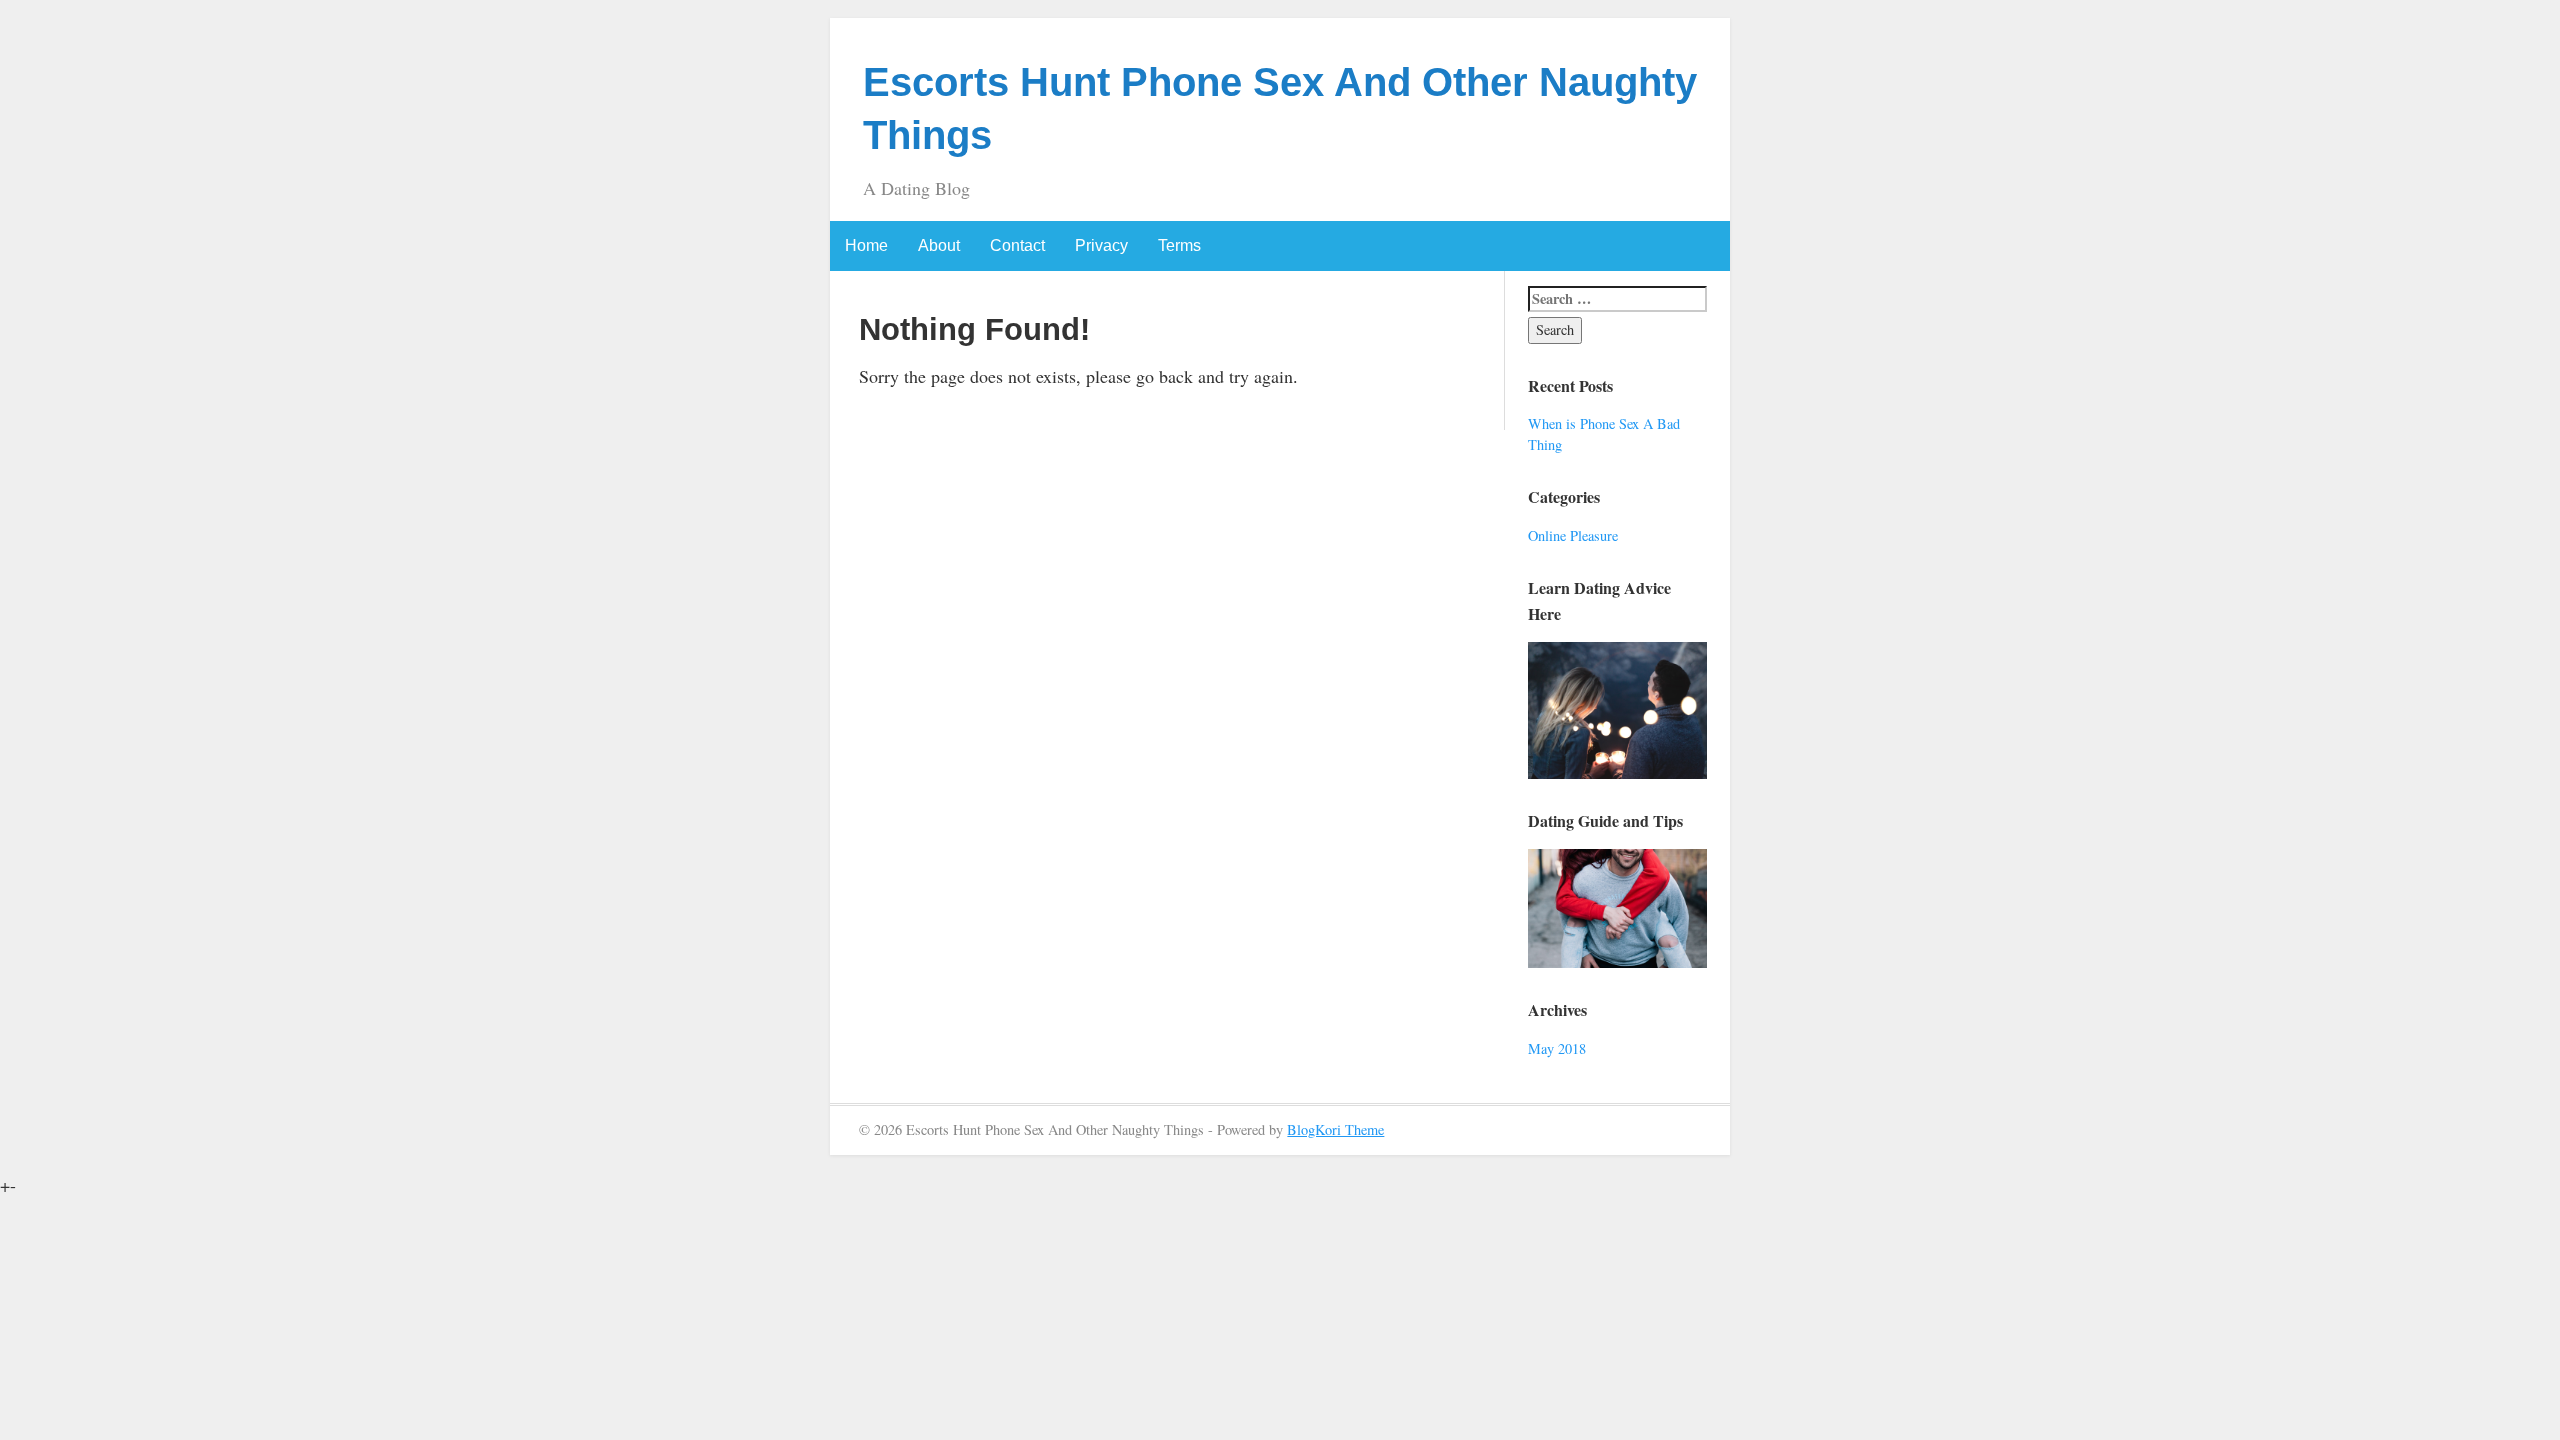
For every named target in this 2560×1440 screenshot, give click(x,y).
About (939, 245)
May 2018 (1557, 1048)
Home (866, 245)
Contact (1017, 245)
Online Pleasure (1573, 535)
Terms (1179, 245)
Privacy (1101, 245)
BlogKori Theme (1335, 1129)
